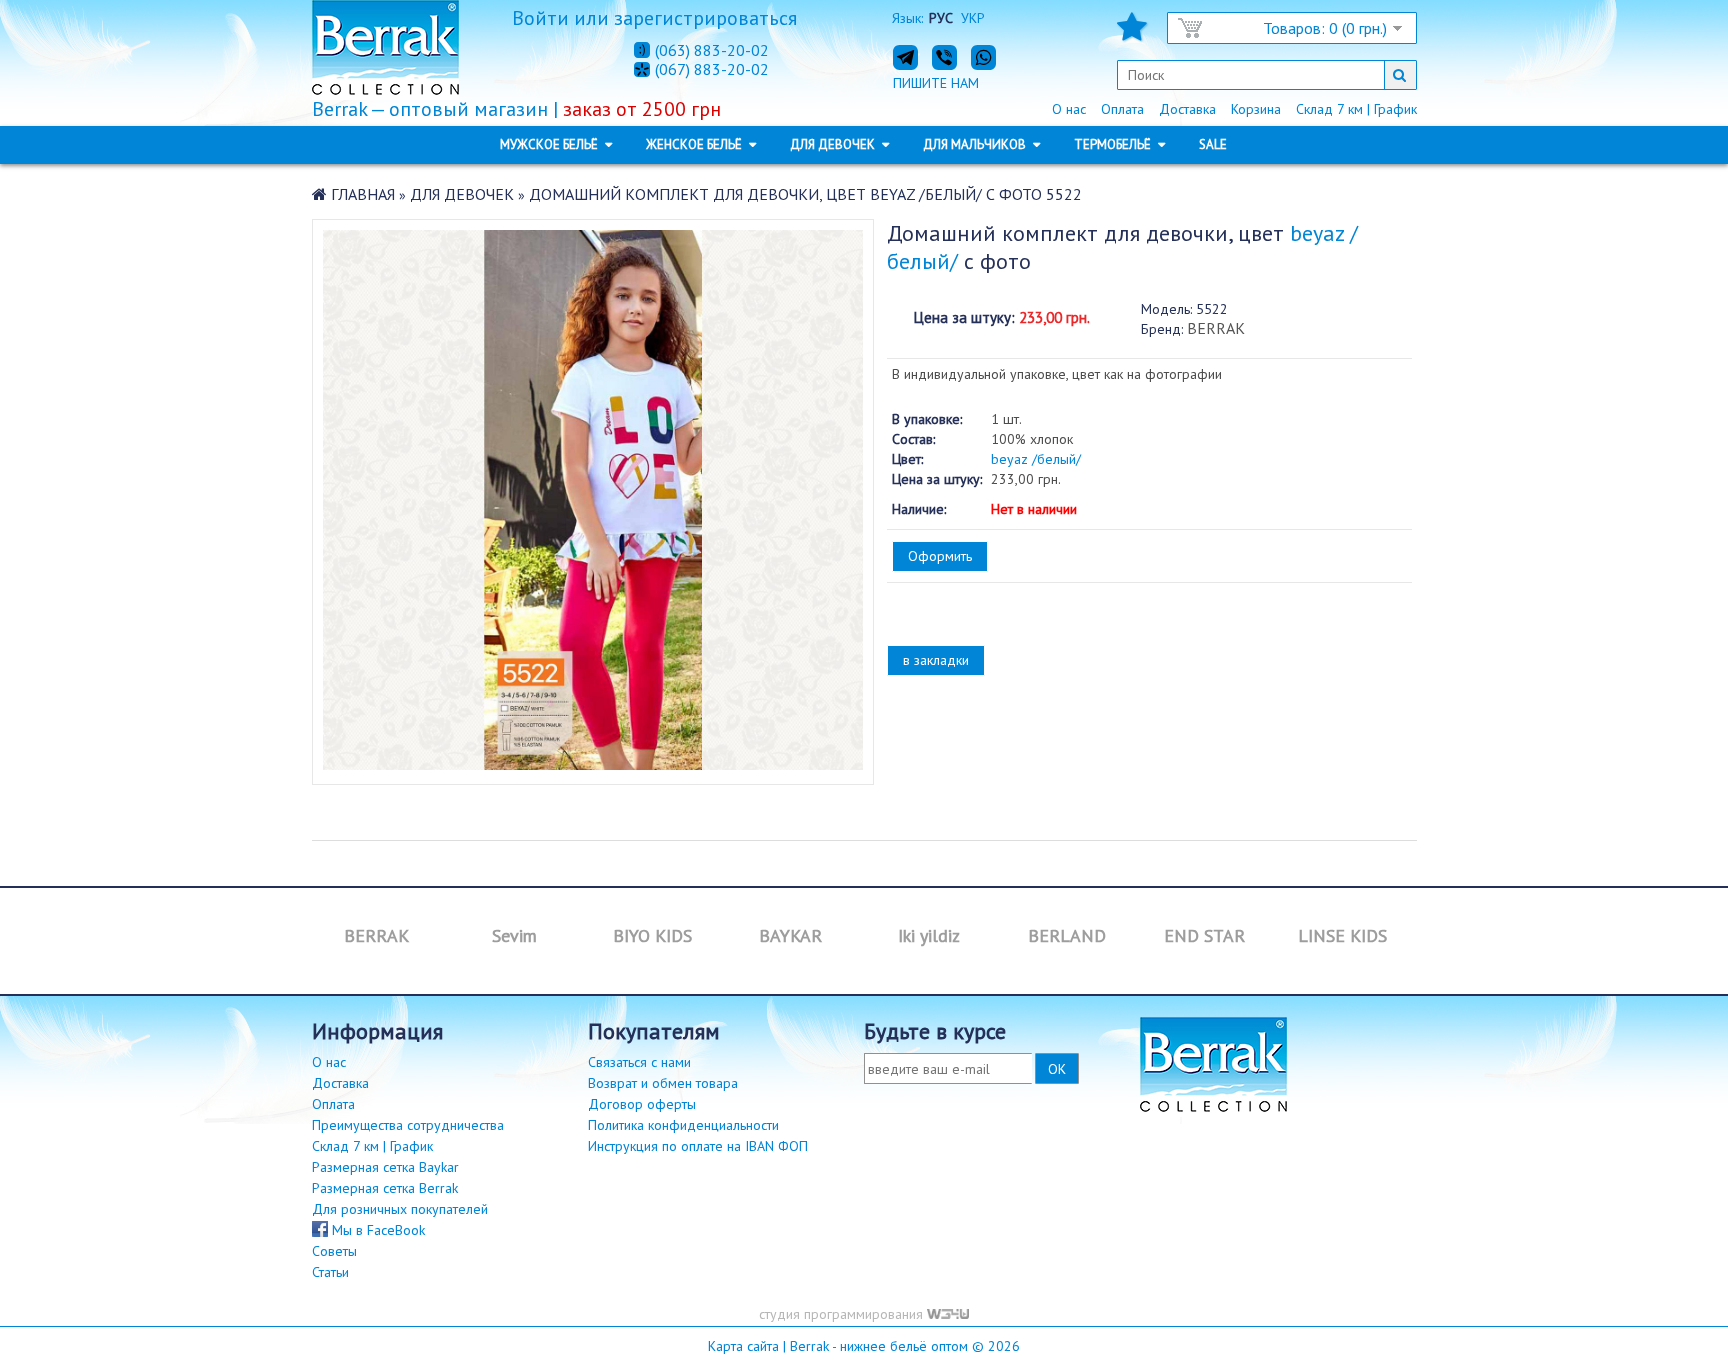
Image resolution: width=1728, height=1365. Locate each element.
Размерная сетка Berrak (385, 1188)
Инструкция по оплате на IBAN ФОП (698, 1146)
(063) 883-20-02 (712, 50)
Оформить (940, 556)
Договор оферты (642, 1104)
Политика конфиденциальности (683, 1125)
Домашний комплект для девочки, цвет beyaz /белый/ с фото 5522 (805, 194)
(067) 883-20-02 (712, 70)
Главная (363, 194)
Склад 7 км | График (1356, 109)
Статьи (330, 1272)
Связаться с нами (639, 1062)
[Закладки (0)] (1132, 33)
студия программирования (843, 1314)
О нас (1069, 109)
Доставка (1187, 109)
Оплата (1122, 109)
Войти (540, 18)
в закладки (936, 660)
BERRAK (1216, 328)
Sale (1213, 144)
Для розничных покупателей (400, 1209)
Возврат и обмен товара (663, 1083)
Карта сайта (743, 1346)
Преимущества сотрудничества (408, 1125)
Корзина (1256, 109)
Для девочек (462, 194)
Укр (973, 18)
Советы (334, 1251)
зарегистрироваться (705, 18)
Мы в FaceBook (376, 1230)
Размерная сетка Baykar (385, 1167)
